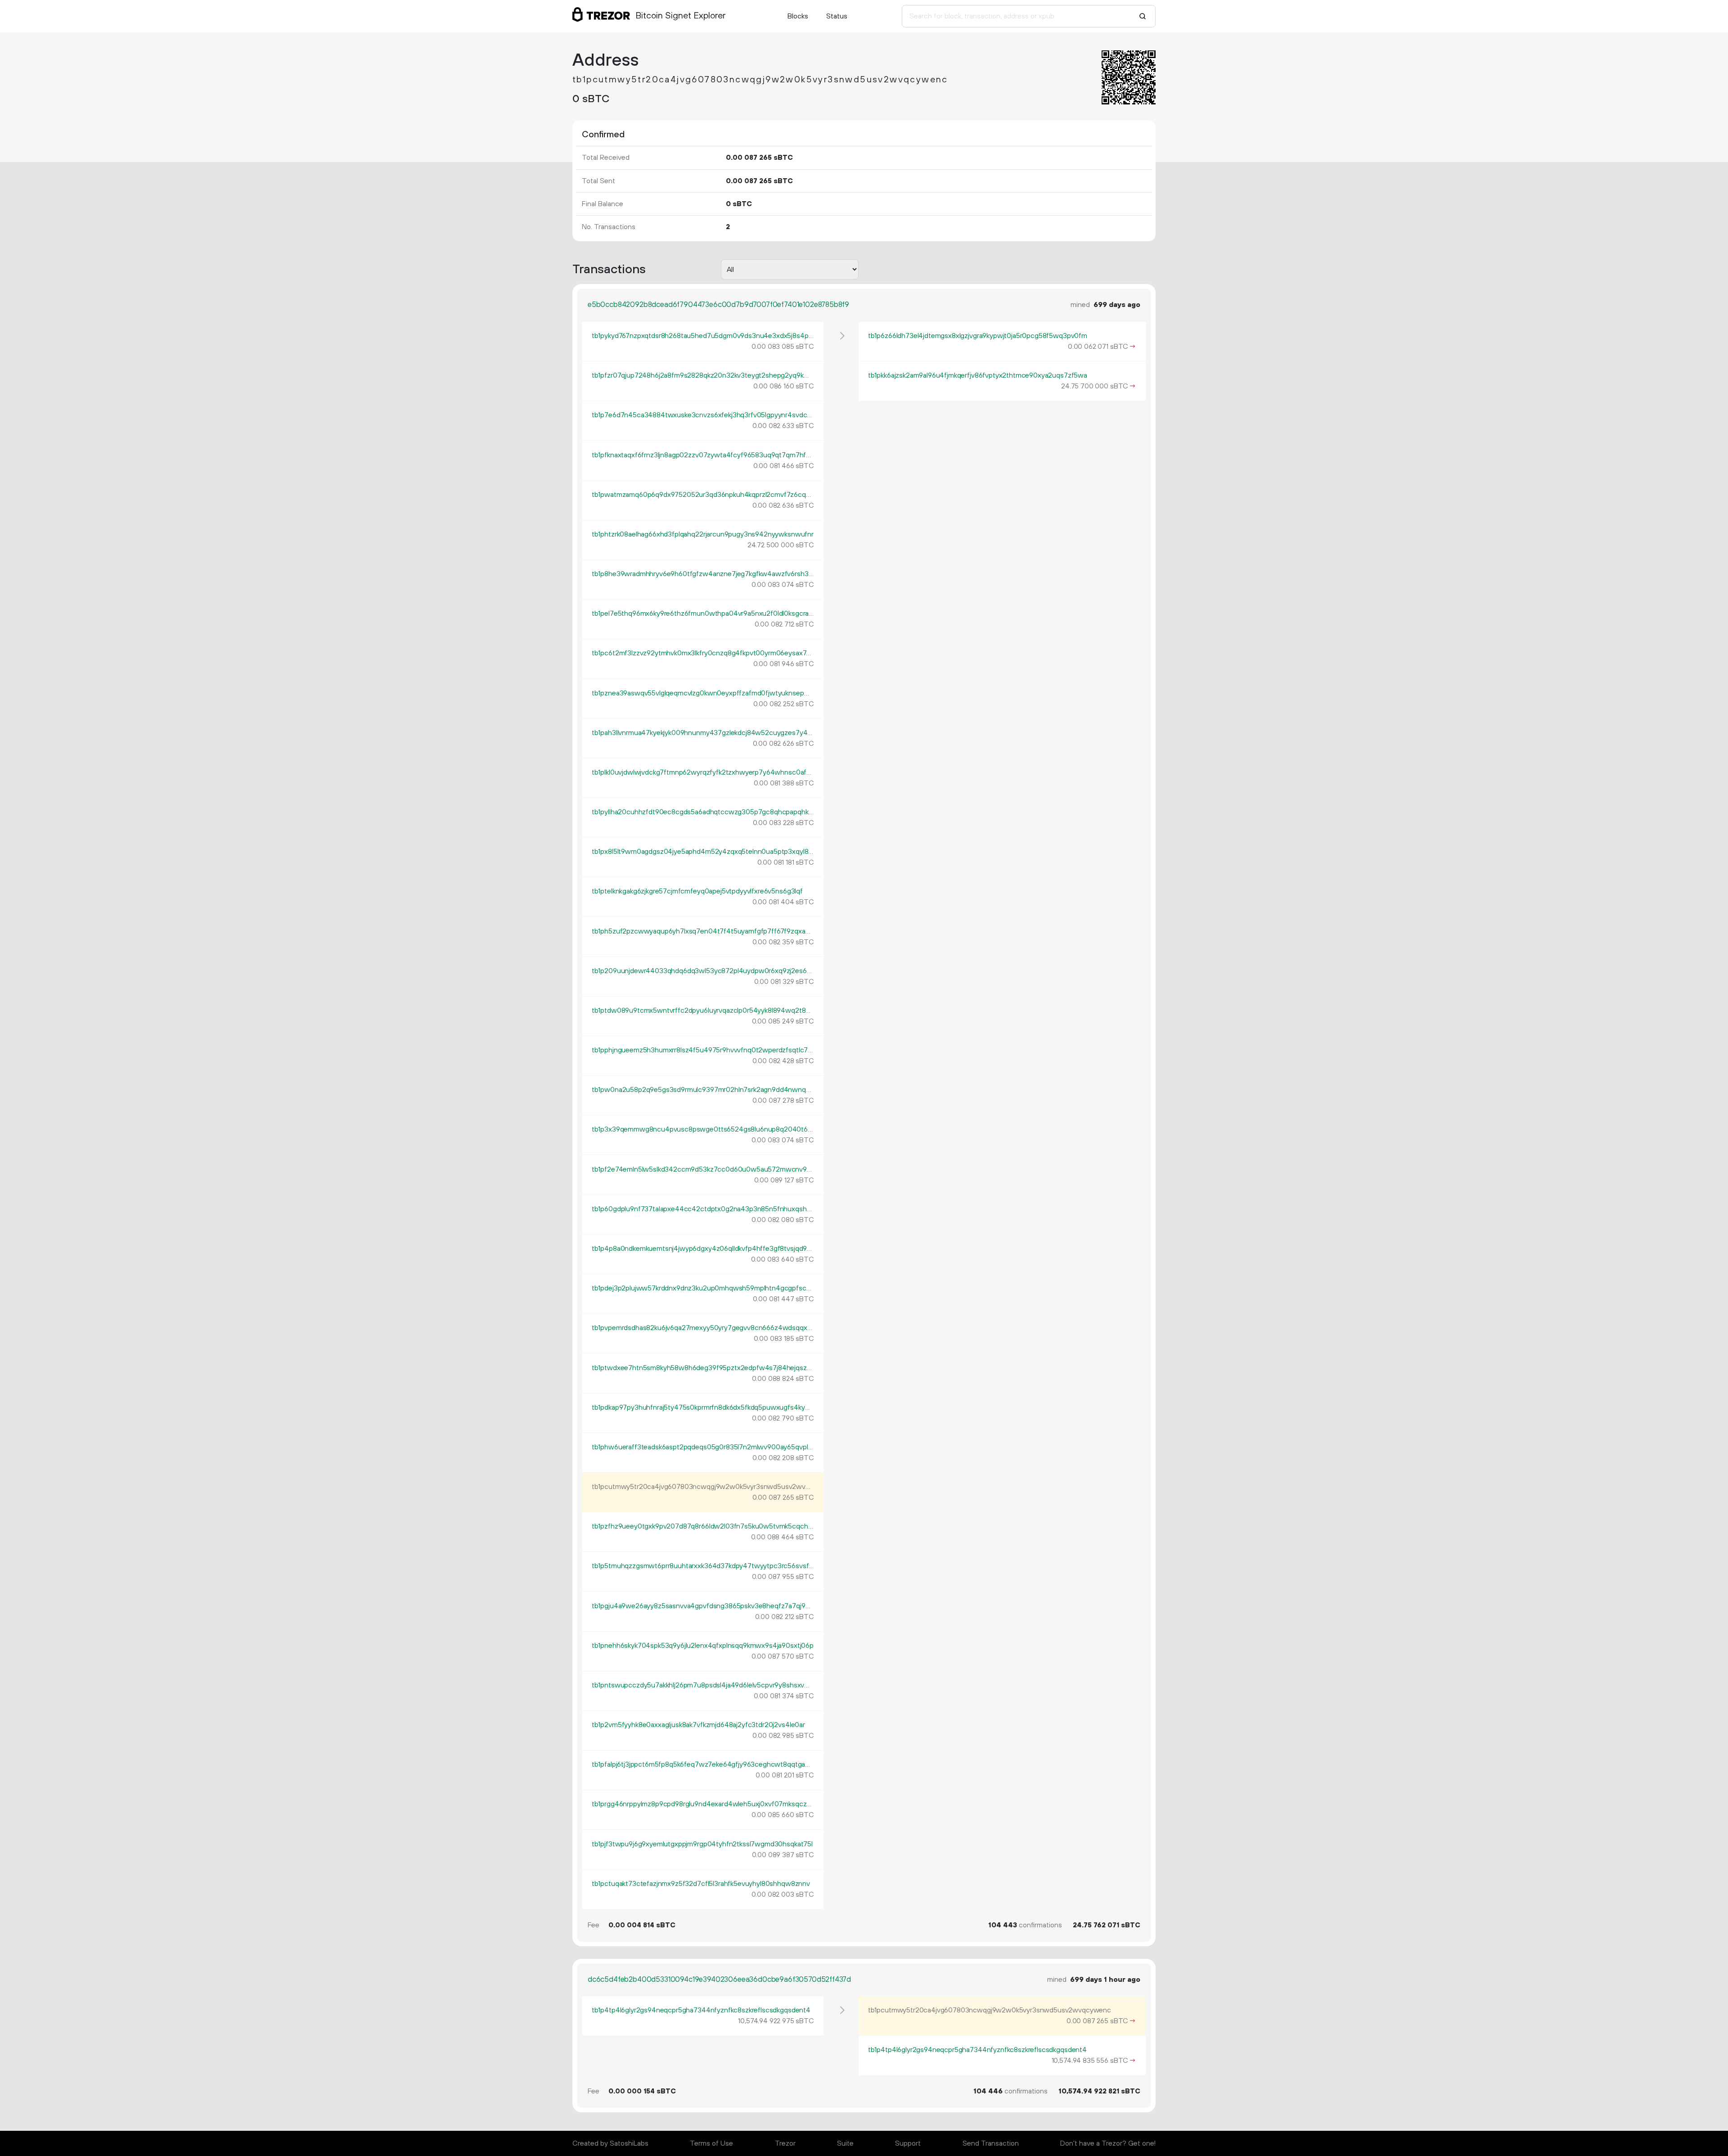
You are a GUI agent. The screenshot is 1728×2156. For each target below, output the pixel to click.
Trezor (785, 2143)
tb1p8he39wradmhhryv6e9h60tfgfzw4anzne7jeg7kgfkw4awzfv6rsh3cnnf (707, 574)
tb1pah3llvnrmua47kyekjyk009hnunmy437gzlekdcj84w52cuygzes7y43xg (705, 733)
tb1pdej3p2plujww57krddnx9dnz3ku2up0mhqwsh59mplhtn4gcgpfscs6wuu (710, 1288)
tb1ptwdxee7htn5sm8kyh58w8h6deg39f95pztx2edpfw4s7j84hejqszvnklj (706, 1368)
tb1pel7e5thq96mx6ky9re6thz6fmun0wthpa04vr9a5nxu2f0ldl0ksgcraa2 (704, 613)
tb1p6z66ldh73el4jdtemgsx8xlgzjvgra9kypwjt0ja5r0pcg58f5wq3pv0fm (978, 336)
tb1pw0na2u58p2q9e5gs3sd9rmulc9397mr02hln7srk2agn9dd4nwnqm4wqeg (713, 1090)
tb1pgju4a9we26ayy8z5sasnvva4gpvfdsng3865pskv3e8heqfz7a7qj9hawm (708, 1606)
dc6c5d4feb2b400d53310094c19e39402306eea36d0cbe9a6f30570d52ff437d (719, 1980)
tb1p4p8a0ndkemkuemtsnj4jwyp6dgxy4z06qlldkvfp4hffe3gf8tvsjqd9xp (703, 1249)
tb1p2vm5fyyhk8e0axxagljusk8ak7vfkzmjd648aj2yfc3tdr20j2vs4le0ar (698, 1725)
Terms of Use (711, 2143)
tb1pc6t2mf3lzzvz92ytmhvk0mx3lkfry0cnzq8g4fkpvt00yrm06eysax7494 (705, 653)
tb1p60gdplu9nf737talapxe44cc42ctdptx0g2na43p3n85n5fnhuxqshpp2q (707, 1209)
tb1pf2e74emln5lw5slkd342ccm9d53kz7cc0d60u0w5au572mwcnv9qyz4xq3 (713, 1169)
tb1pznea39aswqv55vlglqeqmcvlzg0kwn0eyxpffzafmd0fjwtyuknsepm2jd (705, 693)
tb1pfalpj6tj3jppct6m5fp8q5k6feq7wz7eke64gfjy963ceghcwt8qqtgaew (703, 1764)
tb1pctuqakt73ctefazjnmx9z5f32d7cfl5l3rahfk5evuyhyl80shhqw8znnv (701, 1884)
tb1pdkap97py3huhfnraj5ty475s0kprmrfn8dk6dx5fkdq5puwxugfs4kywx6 (705, 1407)
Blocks (798, 16)
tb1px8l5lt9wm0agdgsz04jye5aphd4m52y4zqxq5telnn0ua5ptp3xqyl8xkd (705, 852)
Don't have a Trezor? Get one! (1108, 2143)
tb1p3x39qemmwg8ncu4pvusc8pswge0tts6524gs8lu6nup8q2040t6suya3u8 (713, 1129)
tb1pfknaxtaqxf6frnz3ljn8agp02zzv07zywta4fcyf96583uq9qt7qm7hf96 (703, 455)
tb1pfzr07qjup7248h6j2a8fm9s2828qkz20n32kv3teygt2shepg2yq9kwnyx (706, 375)
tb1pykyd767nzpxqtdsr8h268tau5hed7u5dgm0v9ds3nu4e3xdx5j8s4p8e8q (708, 336)
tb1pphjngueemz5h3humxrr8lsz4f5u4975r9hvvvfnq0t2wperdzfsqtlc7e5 (704, 1050)
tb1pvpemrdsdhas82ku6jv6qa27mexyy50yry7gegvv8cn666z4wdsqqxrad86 (708, 1328)
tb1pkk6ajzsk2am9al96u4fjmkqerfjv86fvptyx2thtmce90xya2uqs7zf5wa (978, 375)
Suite (845, 2143)
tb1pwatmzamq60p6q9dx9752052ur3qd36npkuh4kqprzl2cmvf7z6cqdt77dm (711, 495)
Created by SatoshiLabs (610, 2143)
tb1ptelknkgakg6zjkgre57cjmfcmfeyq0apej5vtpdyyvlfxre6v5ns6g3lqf (697, 891)
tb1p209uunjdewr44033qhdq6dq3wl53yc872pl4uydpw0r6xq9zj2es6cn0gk (709, 971)
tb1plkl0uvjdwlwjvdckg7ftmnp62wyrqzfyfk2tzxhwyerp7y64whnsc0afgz (703, 772)
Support (908, 2143)
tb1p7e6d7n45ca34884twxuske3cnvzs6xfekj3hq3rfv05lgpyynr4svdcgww (707, 415)
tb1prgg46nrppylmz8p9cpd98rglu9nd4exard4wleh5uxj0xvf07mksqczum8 (706, 1804)
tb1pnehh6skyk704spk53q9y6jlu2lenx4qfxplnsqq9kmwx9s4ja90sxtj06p (703, 1646)
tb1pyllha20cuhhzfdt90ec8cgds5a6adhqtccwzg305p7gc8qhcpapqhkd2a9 (708, 812)
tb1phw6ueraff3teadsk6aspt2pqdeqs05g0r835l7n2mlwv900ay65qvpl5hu (706, 1447)
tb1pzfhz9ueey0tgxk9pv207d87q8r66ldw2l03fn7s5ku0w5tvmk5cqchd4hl (707, 1526)
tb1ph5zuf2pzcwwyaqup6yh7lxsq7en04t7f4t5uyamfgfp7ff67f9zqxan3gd (706, 931)
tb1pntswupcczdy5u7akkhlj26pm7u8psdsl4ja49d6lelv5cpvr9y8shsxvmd (703, 1685)
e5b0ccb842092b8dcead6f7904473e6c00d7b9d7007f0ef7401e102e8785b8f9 (718, 305)
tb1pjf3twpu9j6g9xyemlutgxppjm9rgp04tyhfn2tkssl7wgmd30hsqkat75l (702, 1844)
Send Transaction (991, 2143)
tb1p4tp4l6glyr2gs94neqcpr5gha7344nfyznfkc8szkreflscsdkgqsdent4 (701, 2010)
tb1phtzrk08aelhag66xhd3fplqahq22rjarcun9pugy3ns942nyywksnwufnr (703, 534)
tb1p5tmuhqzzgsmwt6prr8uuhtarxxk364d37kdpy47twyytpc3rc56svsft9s (705, 1566)
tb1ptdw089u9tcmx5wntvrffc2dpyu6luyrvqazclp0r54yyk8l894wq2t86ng (705, 1010)
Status (837, 16)
